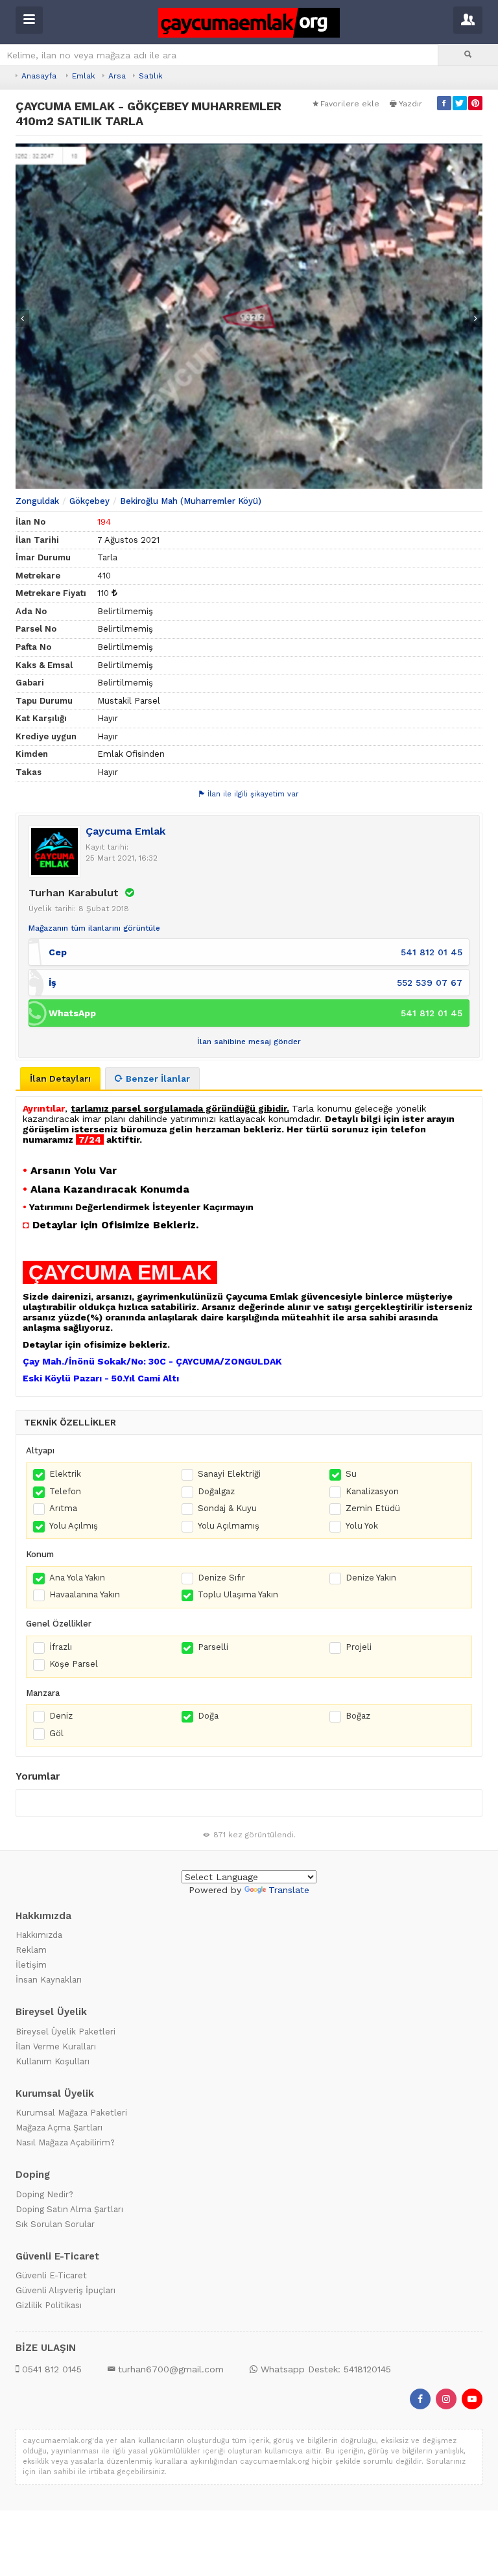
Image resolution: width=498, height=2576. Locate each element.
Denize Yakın (371, 1578)
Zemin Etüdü (373, 1508)
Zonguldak (37, 501)
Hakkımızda (39, 1935)
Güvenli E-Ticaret (51, 2275)
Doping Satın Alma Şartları (69, 2209)
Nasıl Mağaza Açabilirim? (65, 2142)
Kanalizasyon (372, 1491)
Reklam (31, 1950)
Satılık (151, 76)
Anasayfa (39, 76)
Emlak (84, 76)
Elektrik (65, 1474)
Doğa (208, 1716)
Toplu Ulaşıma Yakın (238, 1594)
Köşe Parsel (74, 1664)
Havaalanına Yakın (85, 1594)
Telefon (65, 1491)
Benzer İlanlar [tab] (158, 1079)
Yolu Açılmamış (229, 1526)
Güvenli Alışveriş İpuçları (65, 2290)
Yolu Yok (362, 1526)
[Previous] (22, 318)
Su (351, 1474)
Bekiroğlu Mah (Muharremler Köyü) (191, 501)
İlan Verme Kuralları (56, 2046)
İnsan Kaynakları (49, 1980)
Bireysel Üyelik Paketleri (65, 2032)
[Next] (476, 318)
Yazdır (410, 104)
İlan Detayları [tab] (60, 1079)
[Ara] (468, 55)
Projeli (359, 1647)
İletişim (31, 1965)
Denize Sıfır (221, 1578)
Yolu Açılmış (74, 1526)
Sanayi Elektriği (229, 1474)
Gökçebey (89, 501)
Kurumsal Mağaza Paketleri (71, 2113)
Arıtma (63, 1508)
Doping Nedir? (44, 2194)
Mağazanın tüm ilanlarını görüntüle (94, 928)
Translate (289, 1890)
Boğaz (358, 1716)
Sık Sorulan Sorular (55, 2224)
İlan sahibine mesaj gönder (249, 1042)
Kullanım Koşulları (53, 2061)
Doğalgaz (216, 1491)
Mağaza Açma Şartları (59, 2128)
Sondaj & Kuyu (227, 1508)
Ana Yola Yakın (77, 1578)
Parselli (213, 1647)
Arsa (117, 76)
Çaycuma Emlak (125, 831)
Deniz (61, 1716)
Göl (56, 1733)
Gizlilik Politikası (49, 2305)
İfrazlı (61, 1647)
